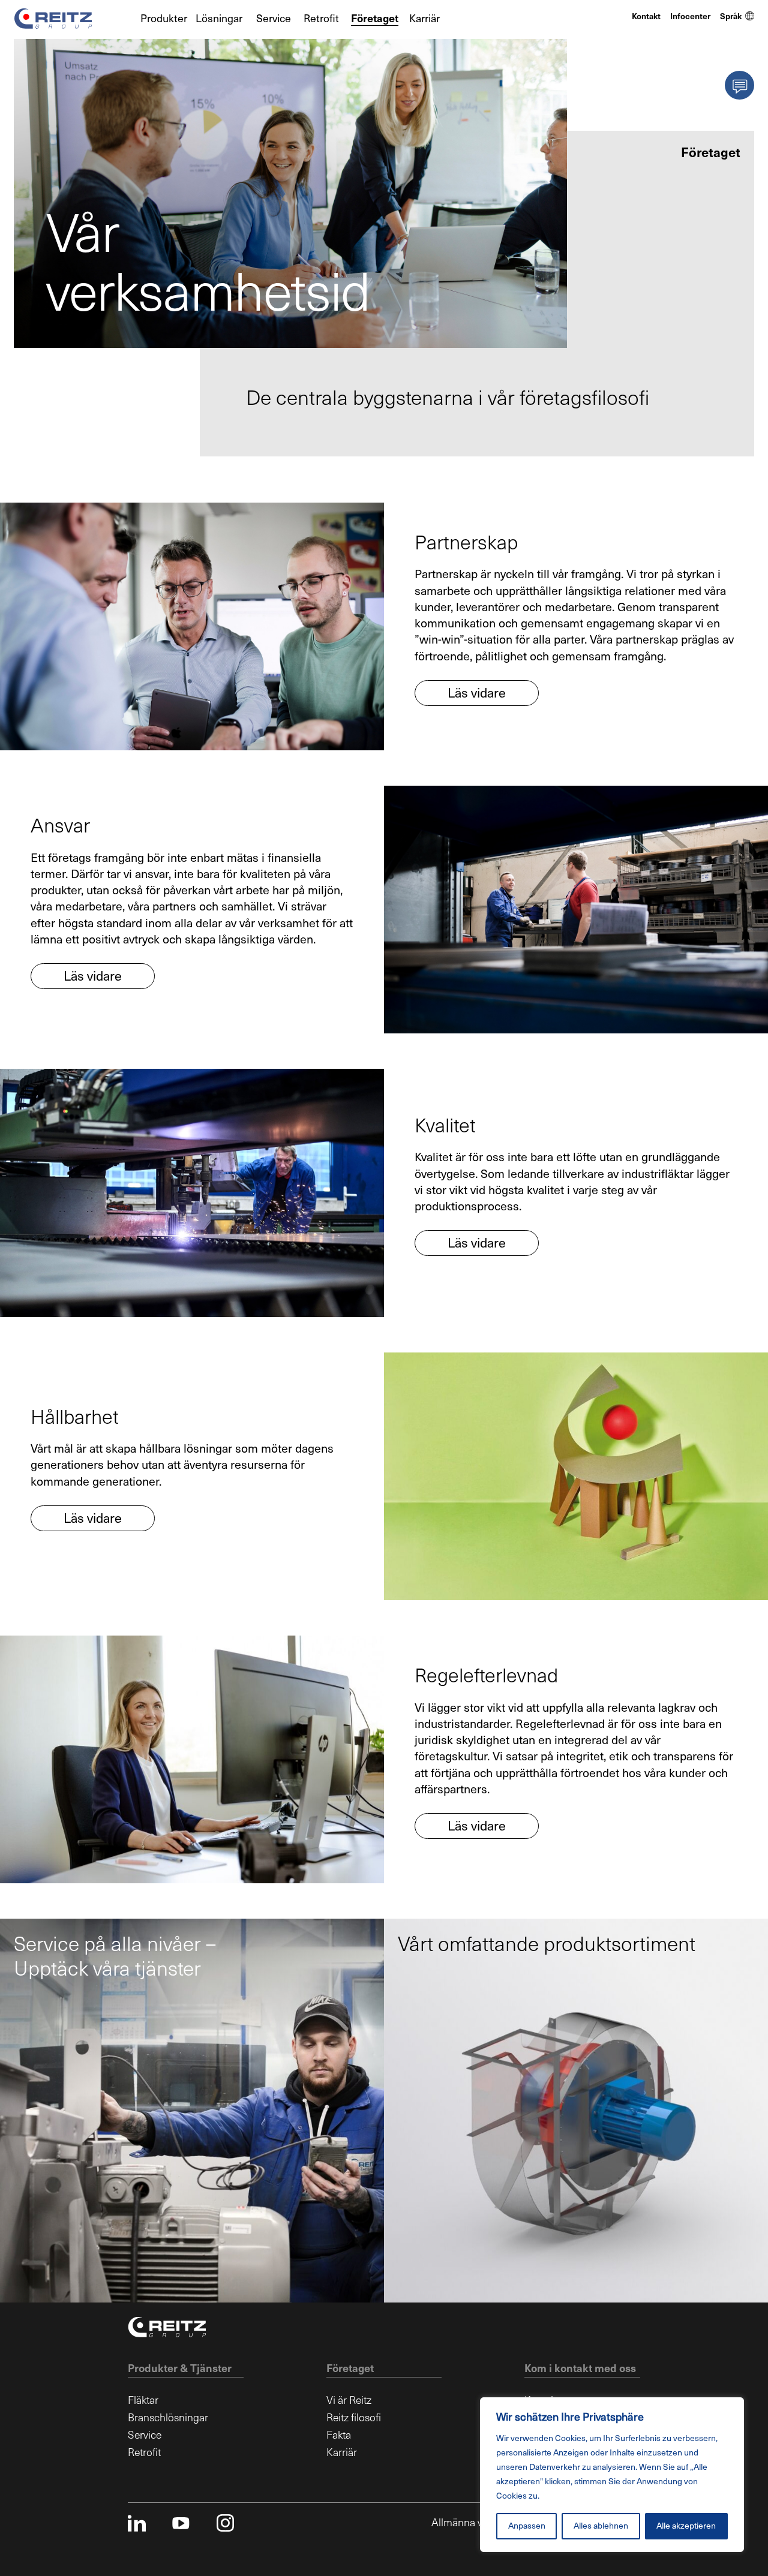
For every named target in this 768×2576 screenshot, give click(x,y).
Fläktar (143, 2400)
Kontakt (646, 16)
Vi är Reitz (349, 2400)
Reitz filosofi (354, 2418)
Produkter (164, 19)
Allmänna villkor (468, 2523)
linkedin (136, 2523)
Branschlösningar (168, 2418)
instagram (225, 2523)
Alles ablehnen (601, 2526)
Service (274, 19)
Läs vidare (477, 693)
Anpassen (527, 2526)
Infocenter (690, 16)
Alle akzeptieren (686, 2526)
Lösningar (219, 19)
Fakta (339, 2435)
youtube (181, 2523)
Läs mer (49, 2270)
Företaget (375, 19)
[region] (612, 2475)
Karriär (424, 19)
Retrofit (321, 19)
